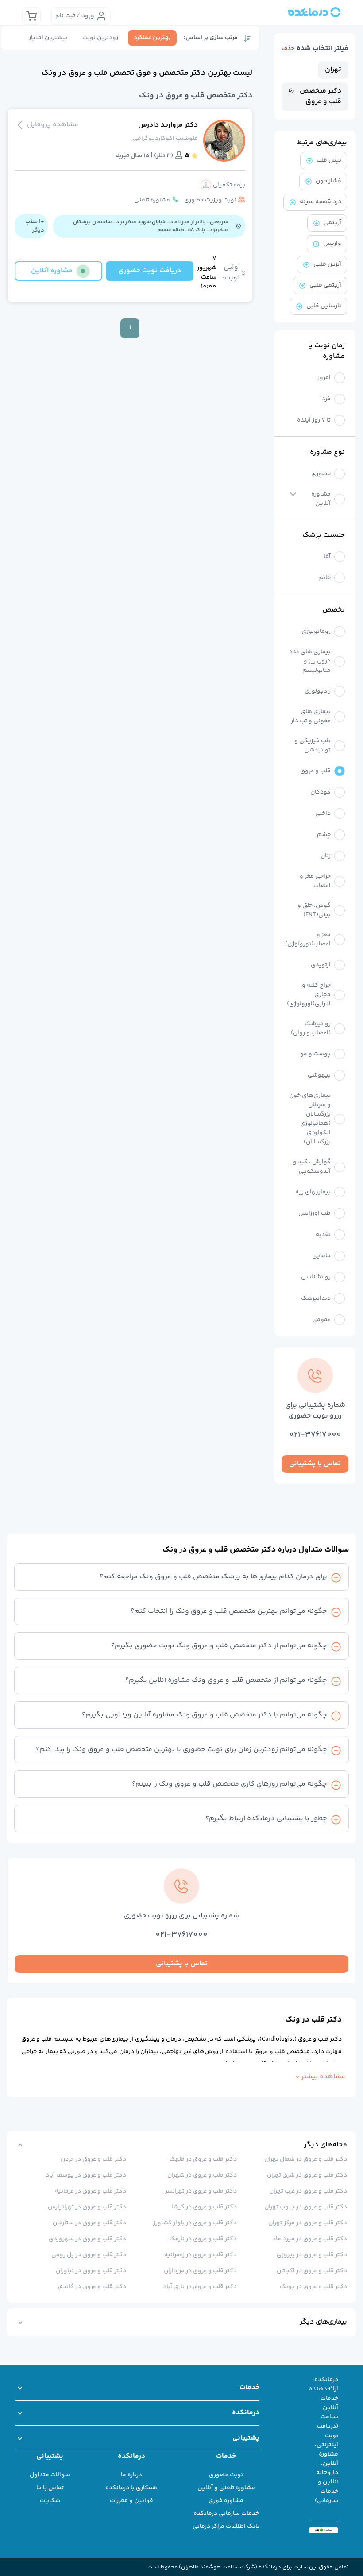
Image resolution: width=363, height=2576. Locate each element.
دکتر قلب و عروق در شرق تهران (307, 2175)
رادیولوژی (318, 691)
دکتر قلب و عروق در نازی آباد (200, 2287)
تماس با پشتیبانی (315, 1464)
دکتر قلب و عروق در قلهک (203, 2159)
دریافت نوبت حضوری (150, 271)
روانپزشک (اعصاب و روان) (311, 1029)
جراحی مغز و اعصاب (315, 881)
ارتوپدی (321, 965)
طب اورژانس (315, 1214)
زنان (326, 856)
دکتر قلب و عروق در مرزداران (200, 2271)
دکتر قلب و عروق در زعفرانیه (200, 2255)
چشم (324, 835)
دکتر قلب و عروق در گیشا (204, 2207)
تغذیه (323, 1235)
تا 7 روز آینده (314, 420)
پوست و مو (315, 1054)
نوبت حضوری (226, 2475)
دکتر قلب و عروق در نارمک (203, 2239)
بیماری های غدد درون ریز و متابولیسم (310, 661)
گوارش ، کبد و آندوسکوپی (312, 1167)
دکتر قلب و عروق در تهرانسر (201, 2191)
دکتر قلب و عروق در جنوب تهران (306, 2207)
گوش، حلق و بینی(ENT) (314, 910)
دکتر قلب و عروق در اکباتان (312, 2271)
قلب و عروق (315, 771)
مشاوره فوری (226, 2501)
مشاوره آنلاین (321, 499)
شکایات (50, 2501)
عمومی (321, 1320)
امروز (324, 378)
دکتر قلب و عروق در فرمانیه (91, 2191)
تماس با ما (50, 2488)
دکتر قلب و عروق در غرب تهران (308, 2191)
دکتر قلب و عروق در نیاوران (91, 2271)
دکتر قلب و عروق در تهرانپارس (87, 2207)
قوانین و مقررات (131, 2501)
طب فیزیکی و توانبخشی (313, 746)
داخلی (323, 814)
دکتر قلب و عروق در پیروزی (312, 2255)
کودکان (321, 792)
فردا (325, 399)
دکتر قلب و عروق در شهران (202, 2175)
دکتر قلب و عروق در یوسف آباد (86, 2175)
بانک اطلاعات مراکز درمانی (226, 2526)
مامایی (321, 1256)
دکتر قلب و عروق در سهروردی (87, 2239)
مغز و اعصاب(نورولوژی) (308, 940)
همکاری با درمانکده (131, 2488)
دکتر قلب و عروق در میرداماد (310, 2239)
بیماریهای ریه (313, 1192)
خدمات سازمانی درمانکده (226, 2514)
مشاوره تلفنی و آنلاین (226, 2488)
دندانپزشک (316, 1299)
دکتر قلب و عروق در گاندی (92, 2287)
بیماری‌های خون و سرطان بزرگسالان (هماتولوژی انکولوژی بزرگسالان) (310, 1119)
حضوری (321, 474)
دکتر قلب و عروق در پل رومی (89, 2255)
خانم (324, 578)
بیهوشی (319, 1075)
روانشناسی (316, 1277)
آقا (327, 557)
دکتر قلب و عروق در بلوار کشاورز (195, 2223)
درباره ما (131, 2475)
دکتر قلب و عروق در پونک (313, 2287)
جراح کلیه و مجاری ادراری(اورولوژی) (309, 995)
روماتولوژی (316, 632)
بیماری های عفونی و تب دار (311, 717)
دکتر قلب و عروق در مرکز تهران (308, 2223)
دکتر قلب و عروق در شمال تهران (306, 2159)
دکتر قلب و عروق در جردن (93, 2159)
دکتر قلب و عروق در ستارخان (89, 2223)
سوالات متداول (50, 2475)
